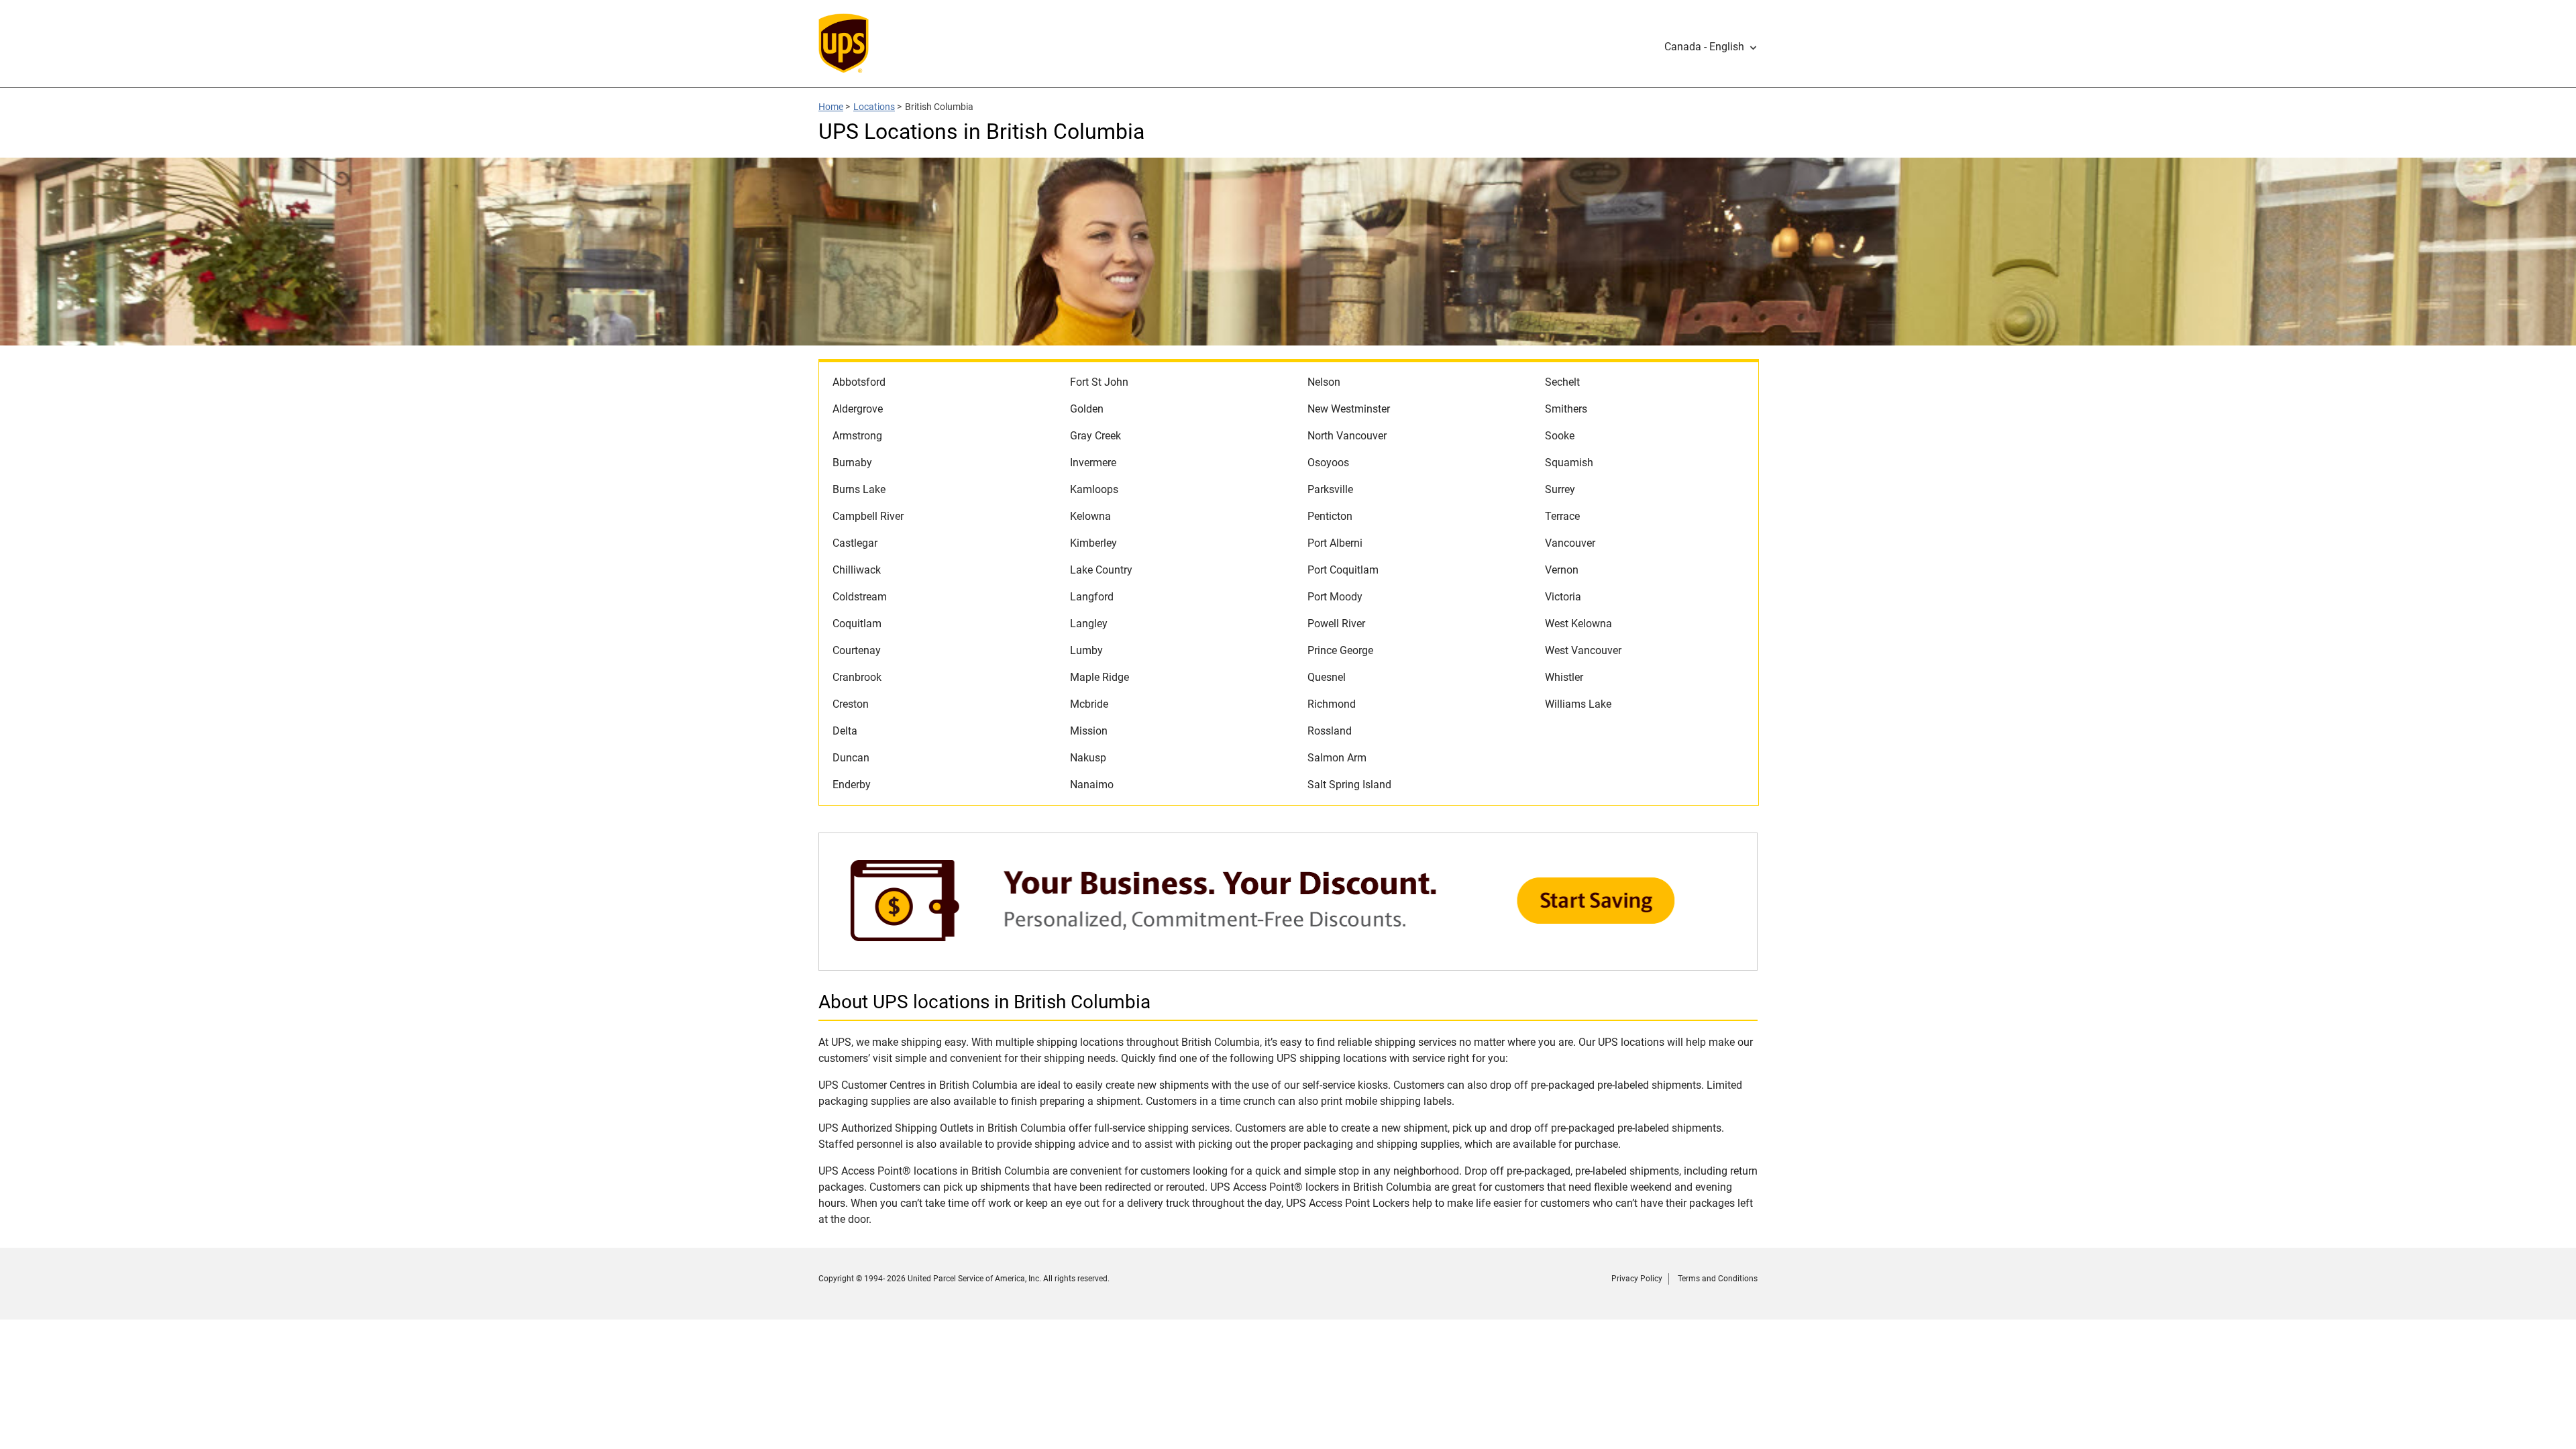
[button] (1711, 47)
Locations (874, 107)
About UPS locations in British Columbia (984, 1002)
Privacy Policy (1637, 1279)
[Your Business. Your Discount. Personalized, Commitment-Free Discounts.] (1288, 964)
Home (831, 107)
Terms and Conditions (1718, 1279)
